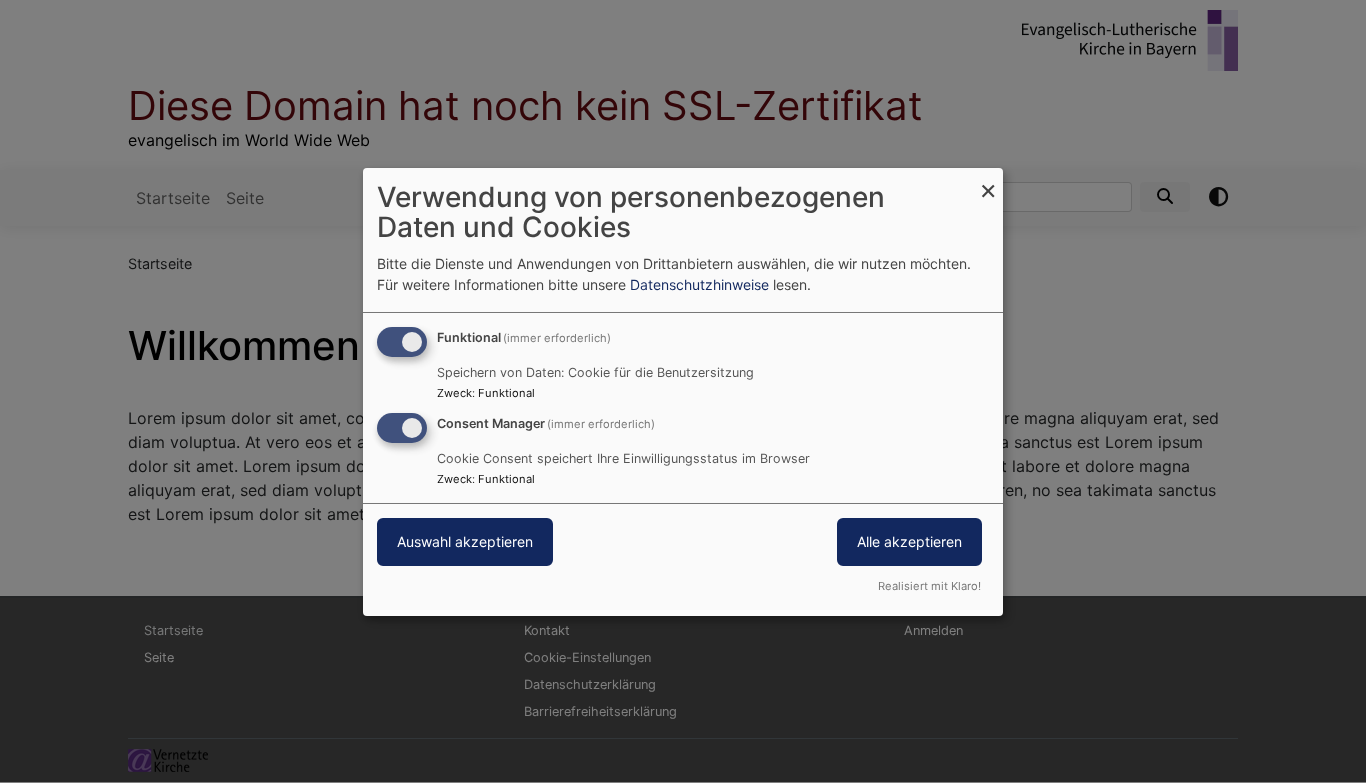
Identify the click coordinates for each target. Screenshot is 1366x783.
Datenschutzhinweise (699, 284)
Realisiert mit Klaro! (929, 586)
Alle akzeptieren (909, 541)
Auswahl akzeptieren (465, 541)
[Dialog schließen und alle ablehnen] (988, 179)
